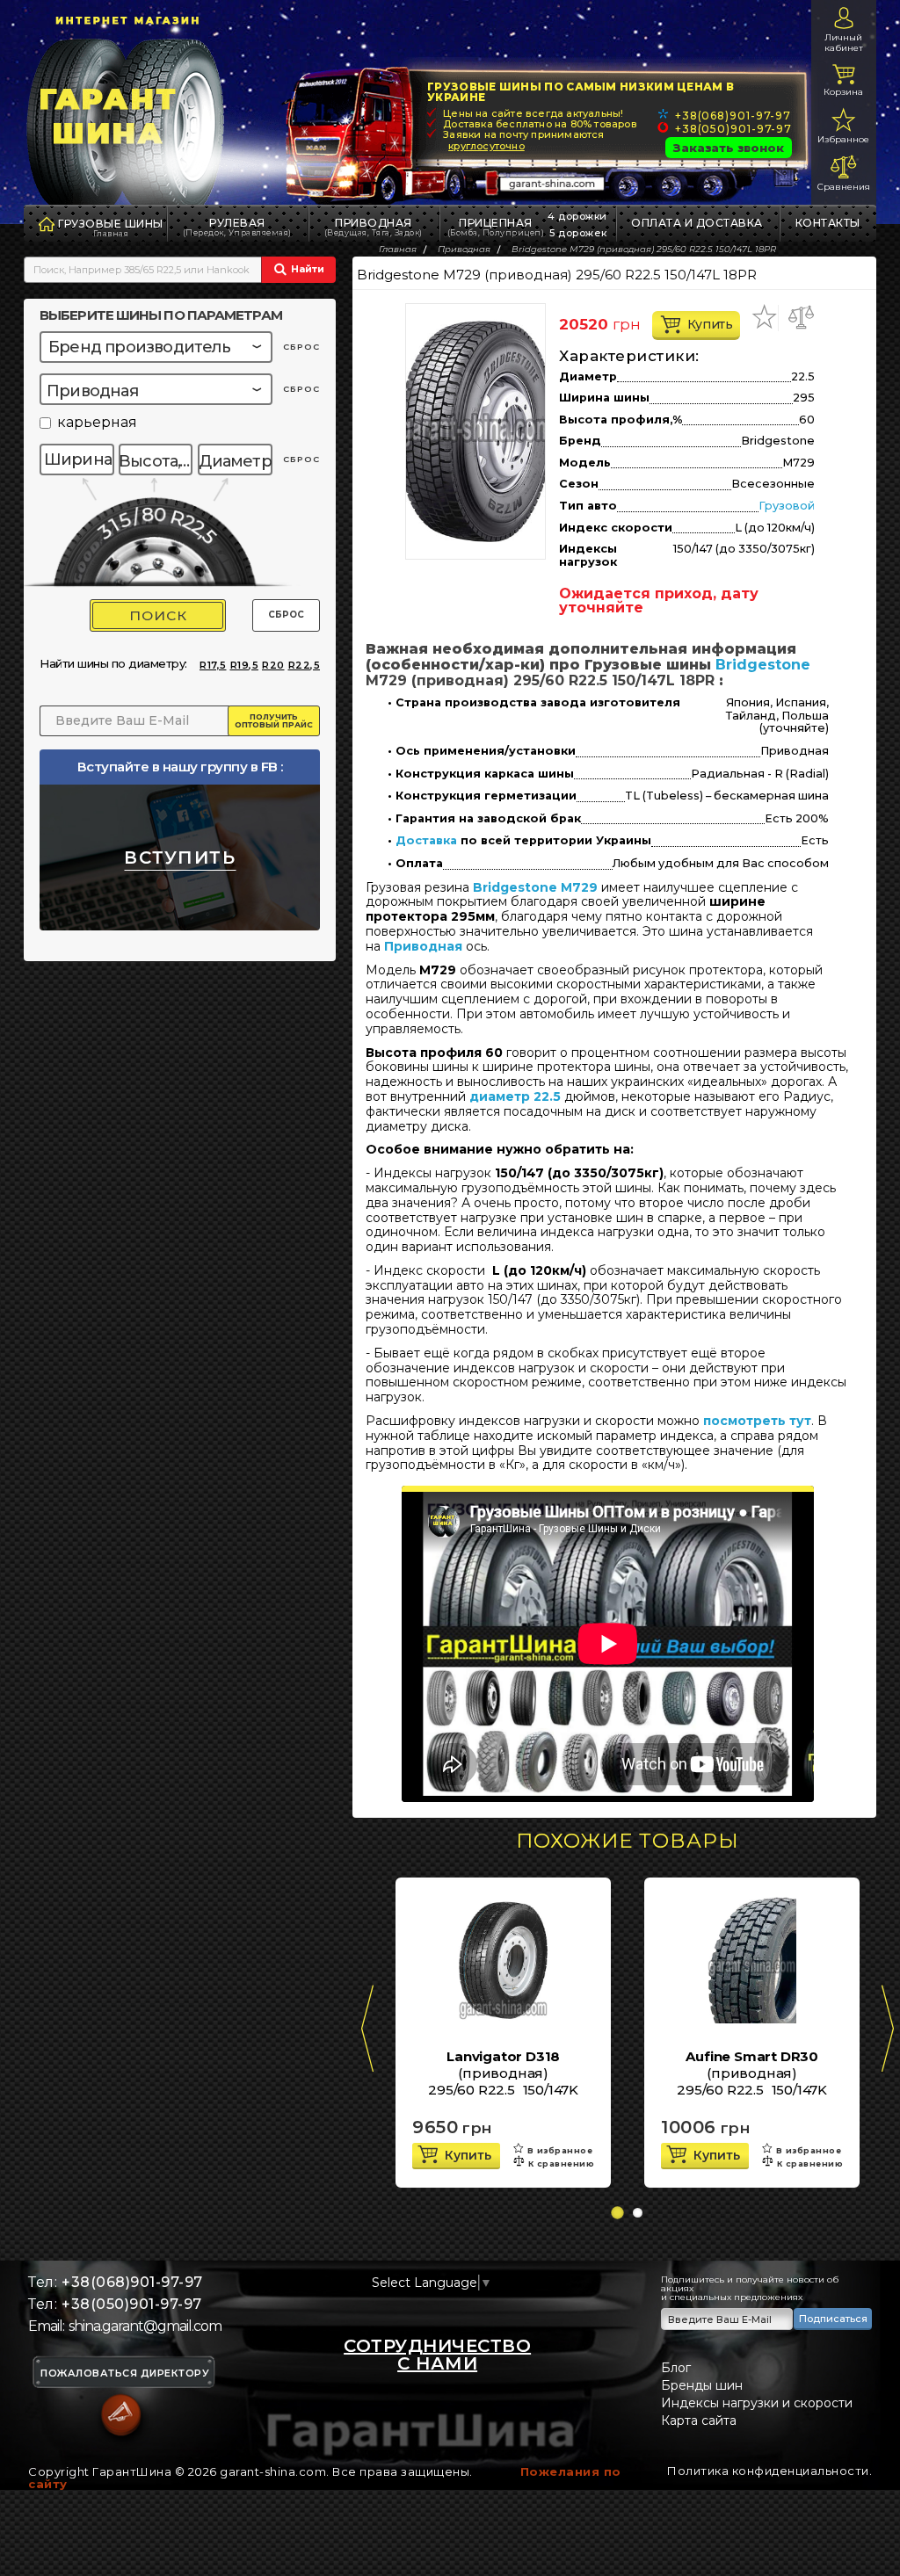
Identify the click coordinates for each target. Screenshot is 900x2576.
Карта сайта (699, 2420)
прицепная (496, 227)
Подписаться (833, 2319)
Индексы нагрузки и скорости (757, 2403)
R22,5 (305, 665)
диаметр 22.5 (515, 1096)
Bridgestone (763, 665)
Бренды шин (702, 2385)
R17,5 (213, 665)
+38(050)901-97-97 (733, 129)
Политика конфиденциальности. (769, 2471)
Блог (676, 2368)
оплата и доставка (697, 223)
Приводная (423, 946)
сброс (301, 347)
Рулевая (237, 227)
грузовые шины (111, 224)
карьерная (97, 423)
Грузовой (787, 506)
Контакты (828, 223)
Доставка (426, 841)
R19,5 (245, 665)
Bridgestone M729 (535, 887)
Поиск (158, 615)
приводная (374, 227)
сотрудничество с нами (437, 2355)
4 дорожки (577, 216)
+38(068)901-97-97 (733, 116)
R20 (273, 665)
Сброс (286, 615)
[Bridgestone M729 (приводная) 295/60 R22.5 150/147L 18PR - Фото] (475, 431)
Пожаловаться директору (125, 2373)
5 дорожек (578, 233)
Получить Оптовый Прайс (274, 720)
